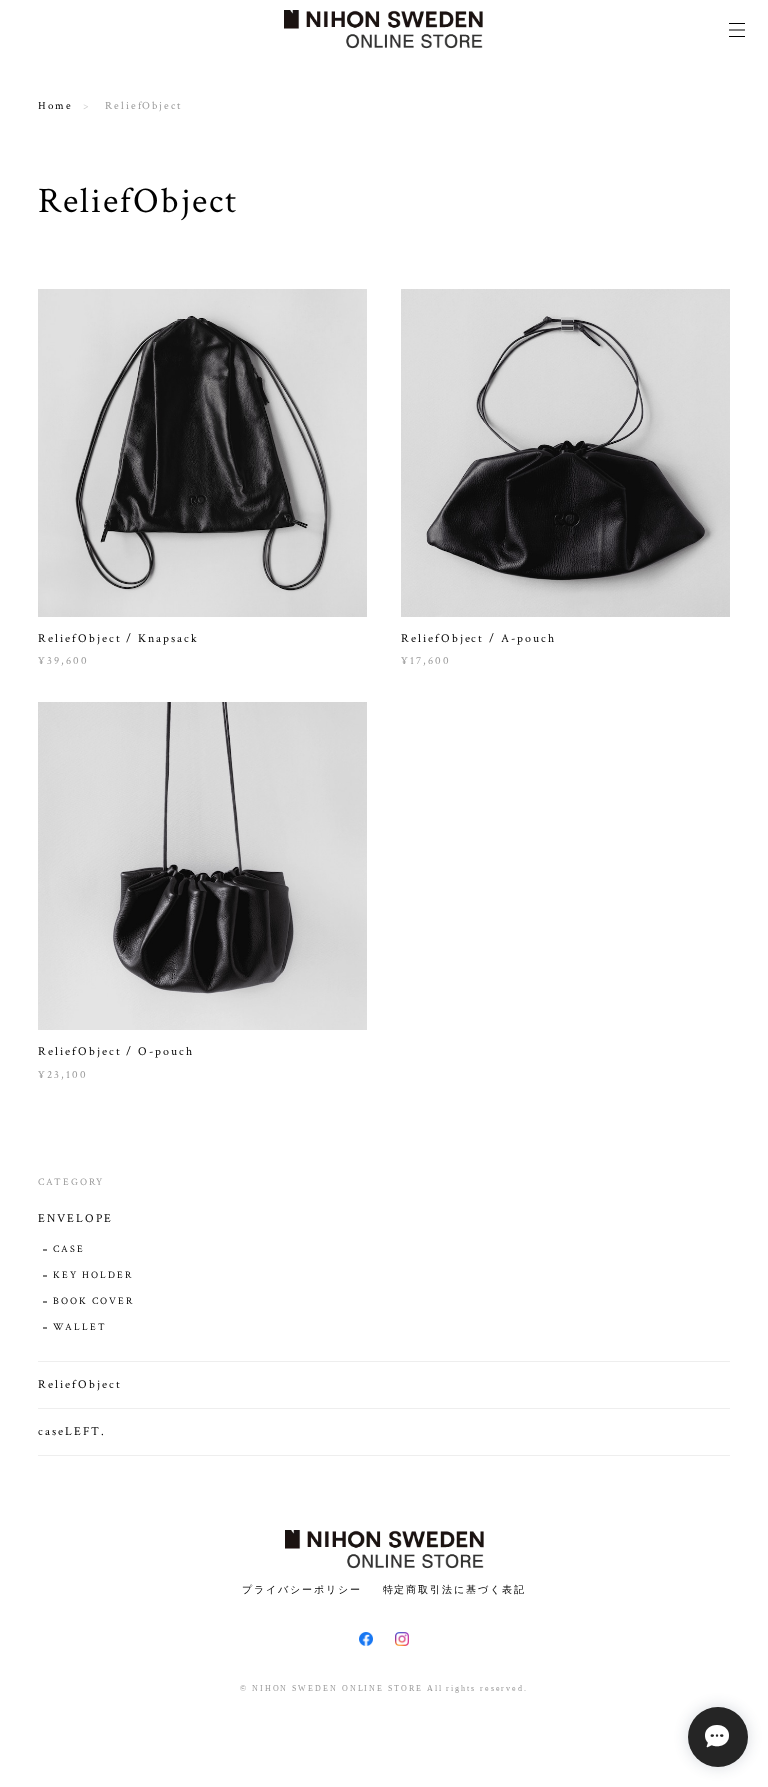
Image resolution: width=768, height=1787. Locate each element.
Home (55, 106)
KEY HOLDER (92, 1275)
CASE (69, 1249)
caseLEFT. (71, 1431)
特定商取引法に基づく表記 (454, 1589)
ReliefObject (79, 1384)
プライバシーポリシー (301, 1589)
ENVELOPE (75, 1218)
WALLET (80, 1327)
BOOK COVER (93, 1301)
